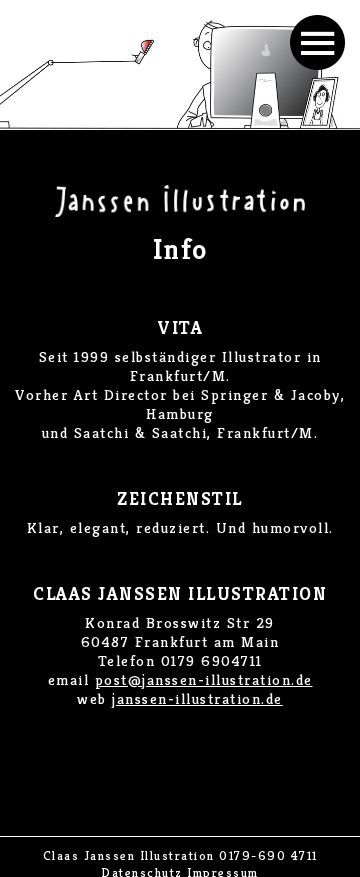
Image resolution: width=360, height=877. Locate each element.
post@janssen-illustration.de (204, 679)
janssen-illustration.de (197, 698)
